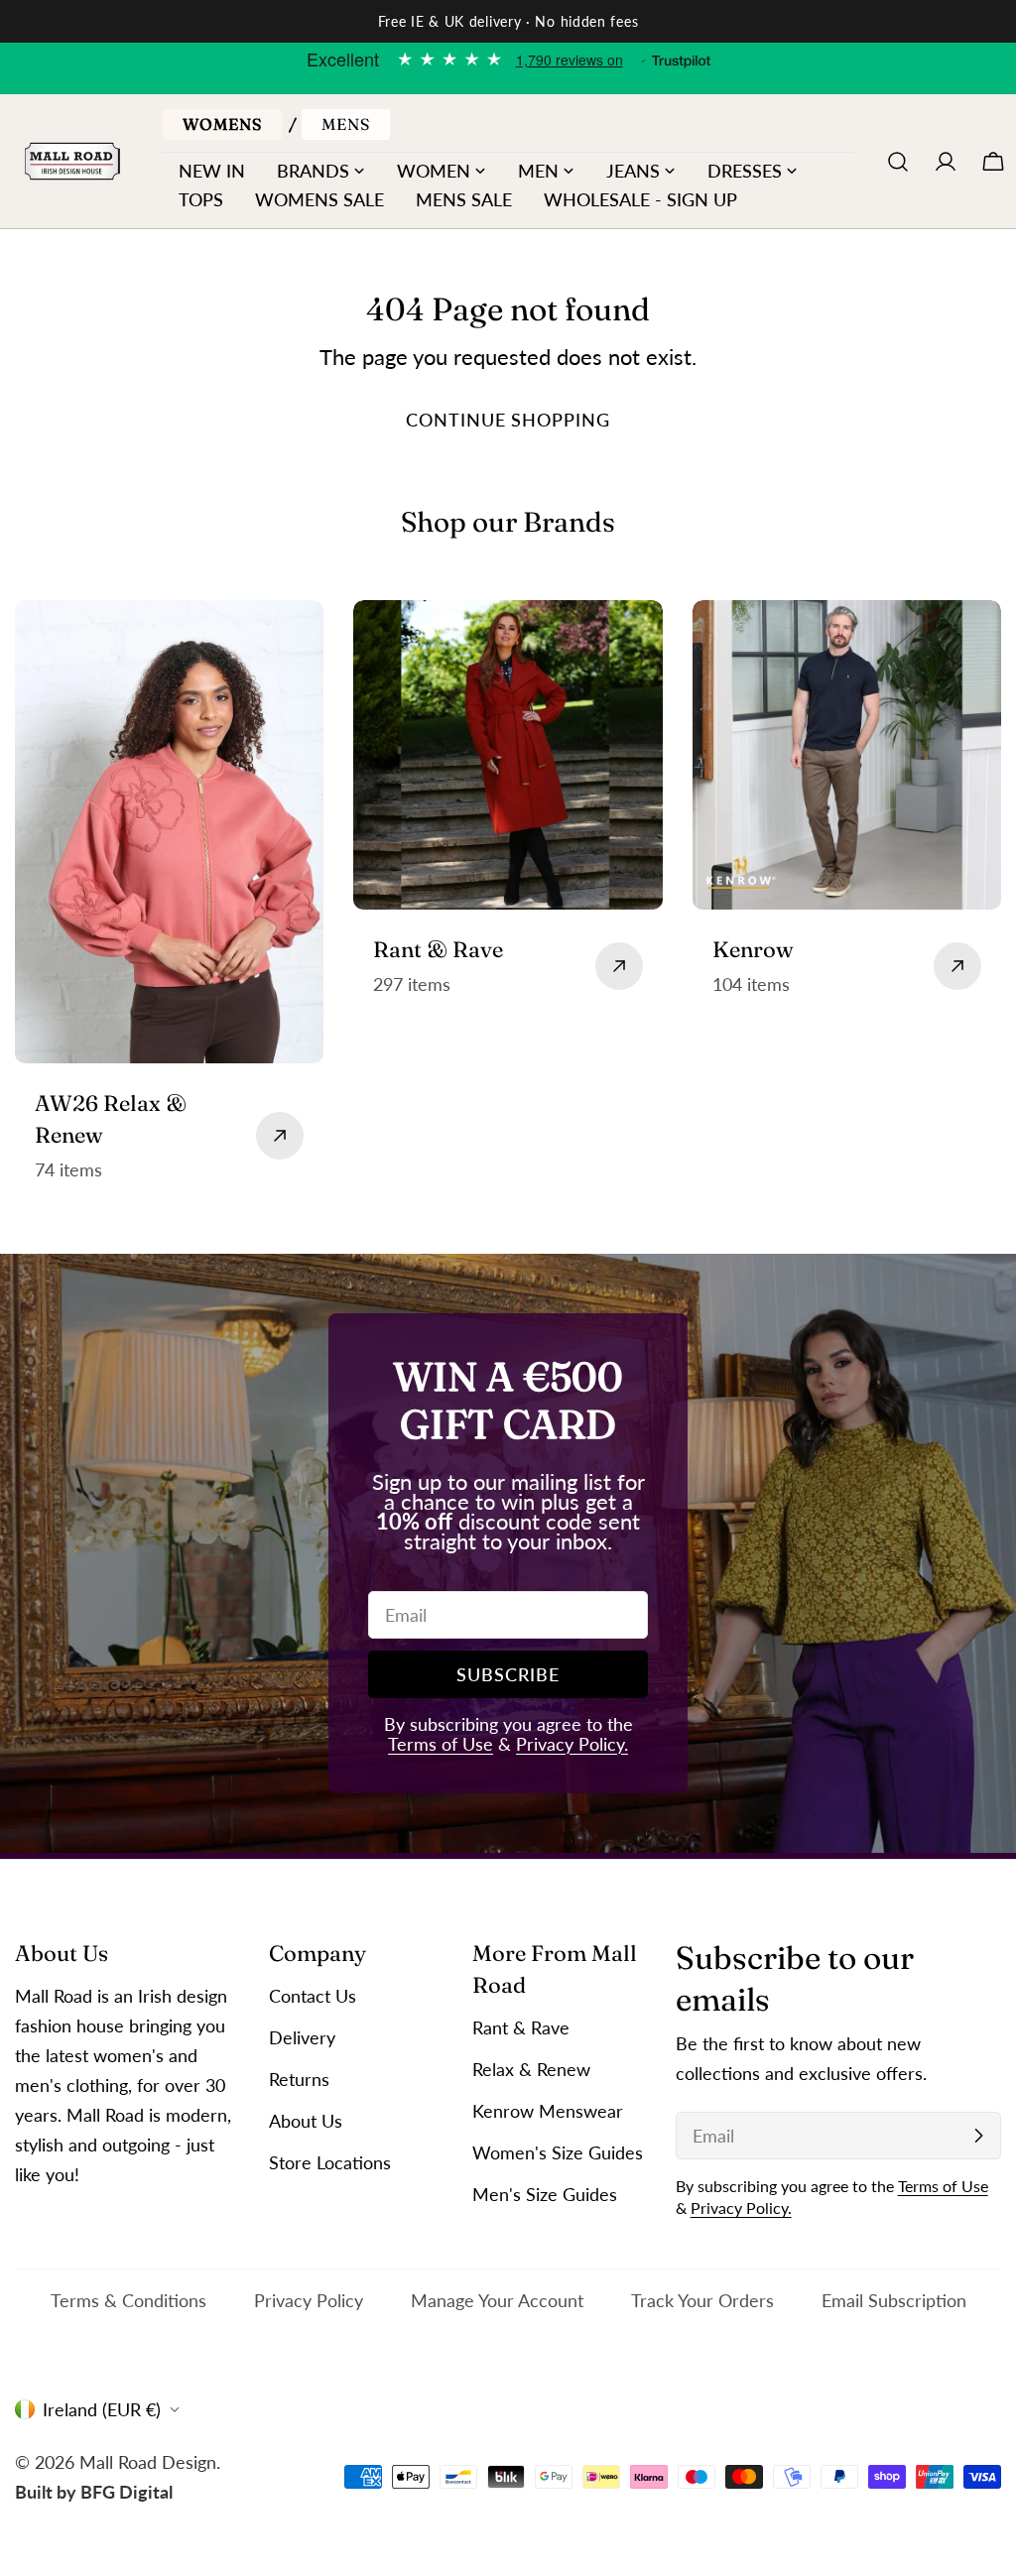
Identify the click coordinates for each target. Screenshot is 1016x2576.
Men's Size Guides (545, 2194)
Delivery (302, 2037)
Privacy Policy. (572, 1744)
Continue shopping (508, 420)
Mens (346, 124)
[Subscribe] (978, 2136)
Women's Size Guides (558, 2152)
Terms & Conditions (128, 2300)
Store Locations (330, 2162)
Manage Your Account (497, 2300)
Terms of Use (441, 1744)
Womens (222, 124)
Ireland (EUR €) (102, 2409)
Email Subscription (894, 2300)
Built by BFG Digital (94, 2492)
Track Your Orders (702, 2300)
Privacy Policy (309, 2300)
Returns (299, 2079)
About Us (306, 2121)
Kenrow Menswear (548, 2111)
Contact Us (313, 1996)
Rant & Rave (521, 2027)
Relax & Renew (531, 2069)
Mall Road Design (148, 2462)
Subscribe (508, 1674)
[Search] (898, 162)
